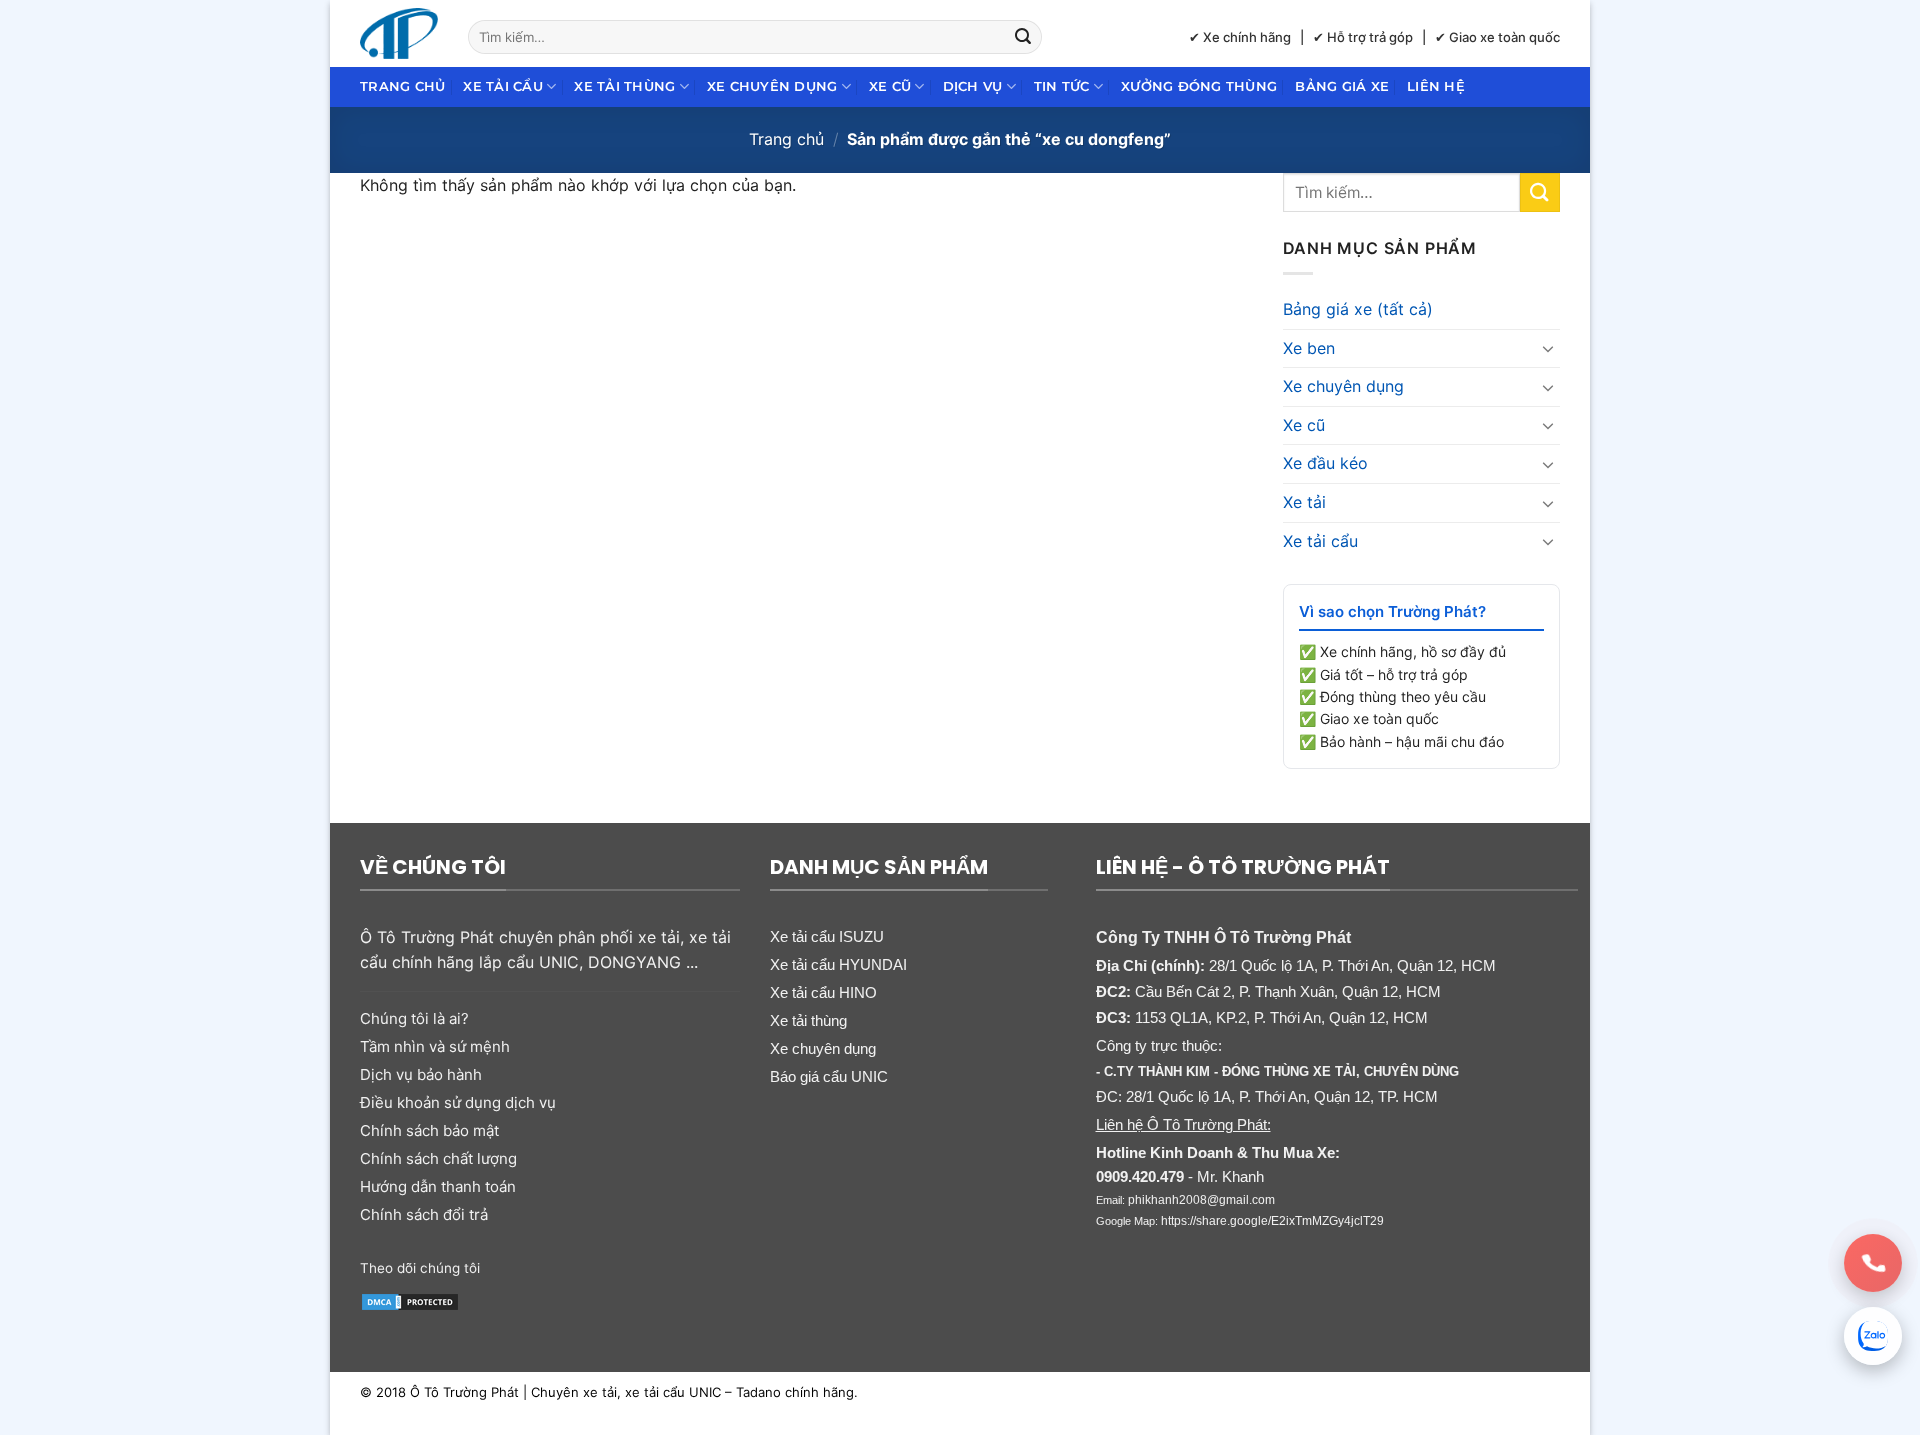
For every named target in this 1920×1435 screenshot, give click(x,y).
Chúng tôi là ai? (414, 1018)
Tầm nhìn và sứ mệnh (435, 1046)
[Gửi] (1024, 37)
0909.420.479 (1140, 1176)
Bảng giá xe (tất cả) (1358, 309)
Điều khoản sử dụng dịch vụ (458, 1102)
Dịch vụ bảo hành (421, 1074)
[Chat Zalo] (1873, 1336)
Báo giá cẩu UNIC (829, 1076)
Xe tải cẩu (503, 86)
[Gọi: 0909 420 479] (1873, 1263)
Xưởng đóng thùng (1199, 86)
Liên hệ (1436, 86)
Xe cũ (890, 86)
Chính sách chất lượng (438, 1158)
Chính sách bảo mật (429, 1130)
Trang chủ (402, 86)
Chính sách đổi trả (424, 1214)
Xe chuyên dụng (772, 86)
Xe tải (1304, 502)
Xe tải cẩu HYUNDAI (838, 964)
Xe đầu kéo (1325, 463)
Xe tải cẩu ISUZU (827, 936)
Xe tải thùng (624, 86)
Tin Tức (1062, 86)
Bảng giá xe (1342, 86)
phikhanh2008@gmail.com (1201, 1200)
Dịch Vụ (973, 86)
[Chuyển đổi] (1548, 348)
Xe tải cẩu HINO (823, 992)
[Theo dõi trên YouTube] (652, 1266)
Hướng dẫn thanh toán (438, 1186)
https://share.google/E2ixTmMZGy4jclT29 (1272, 1221)
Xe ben (1309, 348)
